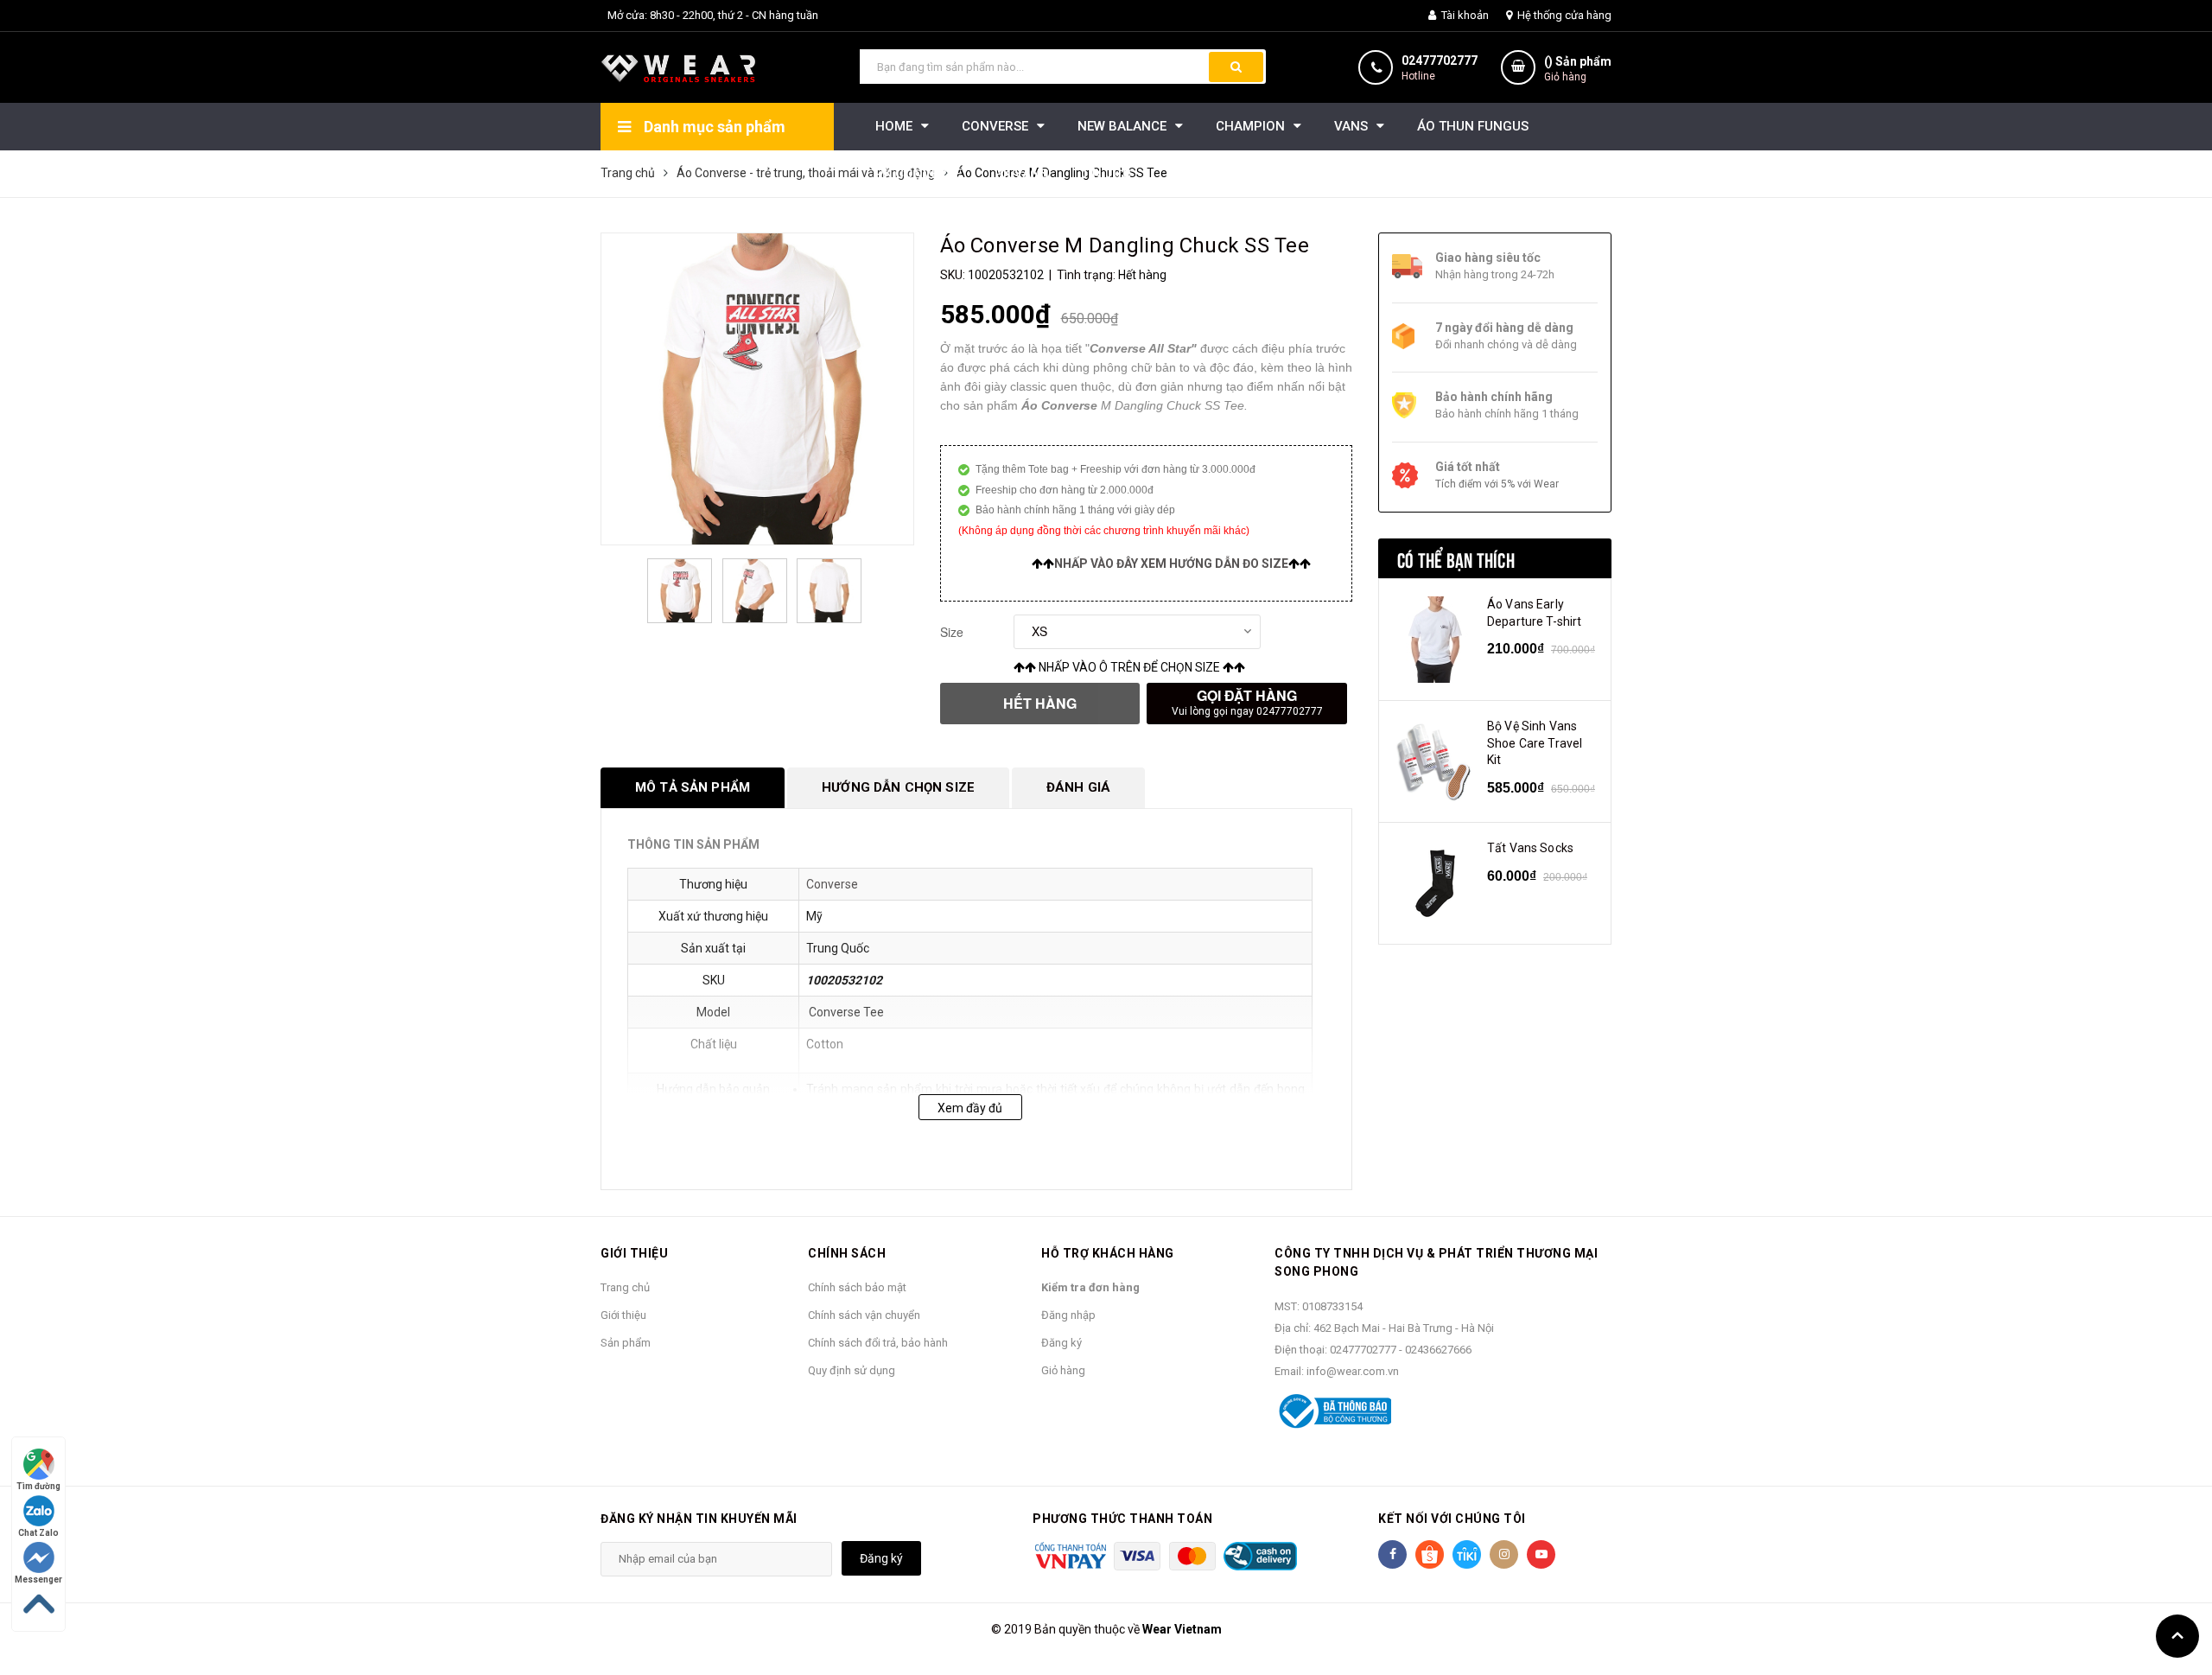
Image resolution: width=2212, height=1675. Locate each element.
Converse (832, 884)
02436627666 (1438, 1350)
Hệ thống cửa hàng (1563, 15)
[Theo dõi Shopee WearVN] (1430, 1554)
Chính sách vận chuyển (864, 1315)
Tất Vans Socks (1530, 848)
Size (952, 632)
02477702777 (1440, 61)
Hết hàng (1040, 703)
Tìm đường (38, 1486)
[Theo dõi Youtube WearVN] (1541, 1554)
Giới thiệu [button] (634, 1253)
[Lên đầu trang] (2177, 1636)
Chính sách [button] (847, 1253)
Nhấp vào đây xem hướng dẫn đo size (1171, 564)
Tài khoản (1464, 15)
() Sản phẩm (1578, 69)
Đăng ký (1062, 1343)
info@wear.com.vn (1353, 1371)
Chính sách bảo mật (857, 1287)
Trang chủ (625, 1287)
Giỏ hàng (1063, 1370)
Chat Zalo (38, 1533)
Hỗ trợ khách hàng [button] (1108, 1253)
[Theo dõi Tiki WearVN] (1467, 1554)
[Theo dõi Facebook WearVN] (1392, 1554)
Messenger (38, 1579)
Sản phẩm (626, 1343)
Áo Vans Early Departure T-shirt (1534, 613)
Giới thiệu (623, 1315)
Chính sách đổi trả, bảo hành (878, 1343)
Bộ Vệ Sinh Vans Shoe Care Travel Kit (1535, 743)
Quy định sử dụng (852, 1370)
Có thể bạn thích (1456, 558)
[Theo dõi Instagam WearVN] (1504, 1554)
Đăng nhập (1068, 1315)
